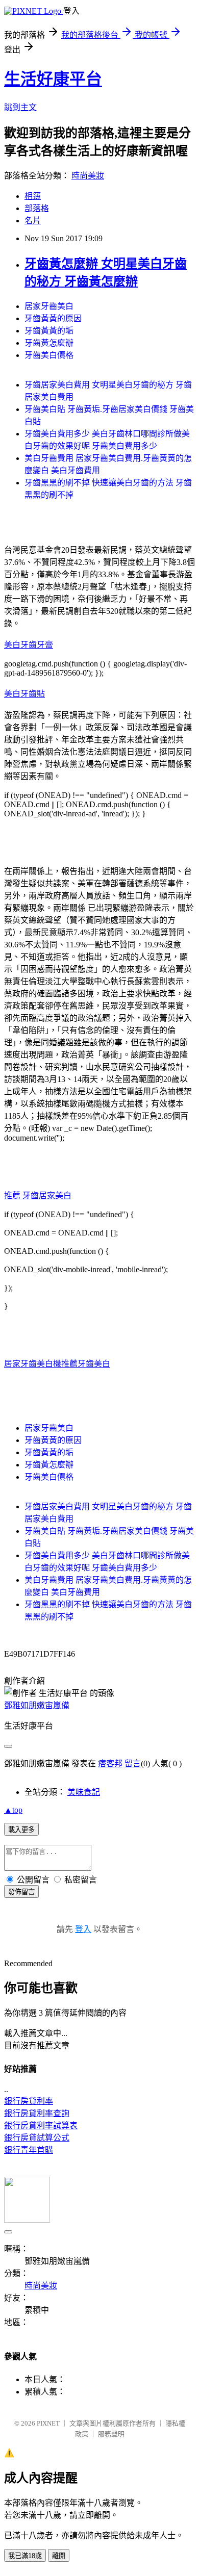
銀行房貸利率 (29, 2101)
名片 (33, 221)
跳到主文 (20, 107)
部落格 (37, 208)
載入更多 (21, 1830)
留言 (133, 1763)
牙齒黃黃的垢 (49, 331)
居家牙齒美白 (49, 306)
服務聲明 (111, 2434)
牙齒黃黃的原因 (53, 318)
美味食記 (84, 1792)
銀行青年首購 (29, 2150)
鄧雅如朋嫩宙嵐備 (37, 1705)
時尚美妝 (88, 176)
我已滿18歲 (25, 2556)
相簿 (33, 196)
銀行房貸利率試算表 (41, 2126)
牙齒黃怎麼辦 (49, 343)
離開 (59, 2556)
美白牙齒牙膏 (29, 645)
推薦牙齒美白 (86, 1364)
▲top (13, 1810)
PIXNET (48, 2423)
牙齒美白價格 (49, 355)
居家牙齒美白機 (33, 1364)
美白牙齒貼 (24, 694)
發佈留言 (21, 1892)
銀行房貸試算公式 (37, 2138)
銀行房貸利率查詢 (37, 2113)
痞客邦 (110, 1763)
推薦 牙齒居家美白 (38, 1195)
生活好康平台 (53, 79)
